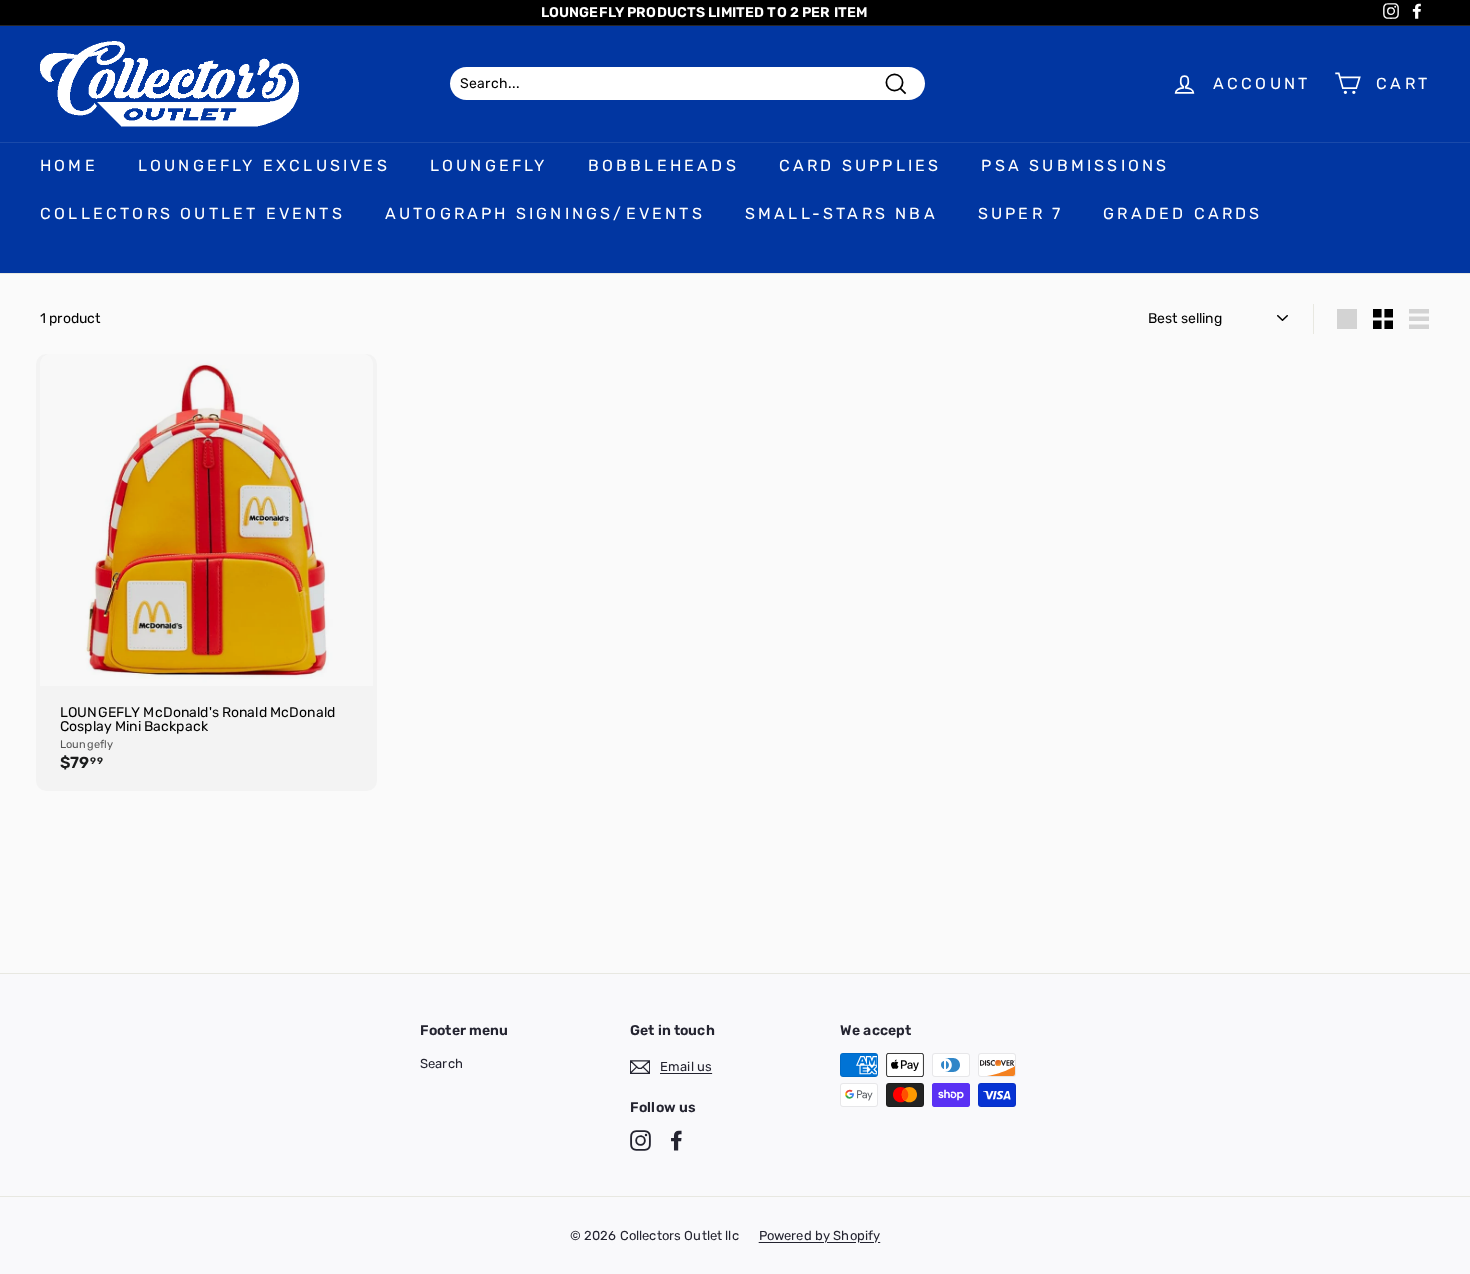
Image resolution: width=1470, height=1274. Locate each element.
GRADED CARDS (1182, 213)
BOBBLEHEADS (663, 165)
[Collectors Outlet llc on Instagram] (640, 1140)
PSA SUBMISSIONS (1075, 165)
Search (441, 1063)
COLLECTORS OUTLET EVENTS (192, 213)
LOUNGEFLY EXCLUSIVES (264, 165)
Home (69, 165)
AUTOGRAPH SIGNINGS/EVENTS (545, 213)
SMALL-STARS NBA (841, 213)
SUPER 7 (1020, 213)
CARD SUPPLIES (860, 165)
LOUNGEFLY (489, 165)
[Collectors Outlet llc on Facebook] (676, 1140)
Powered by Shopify (820, 1235)
